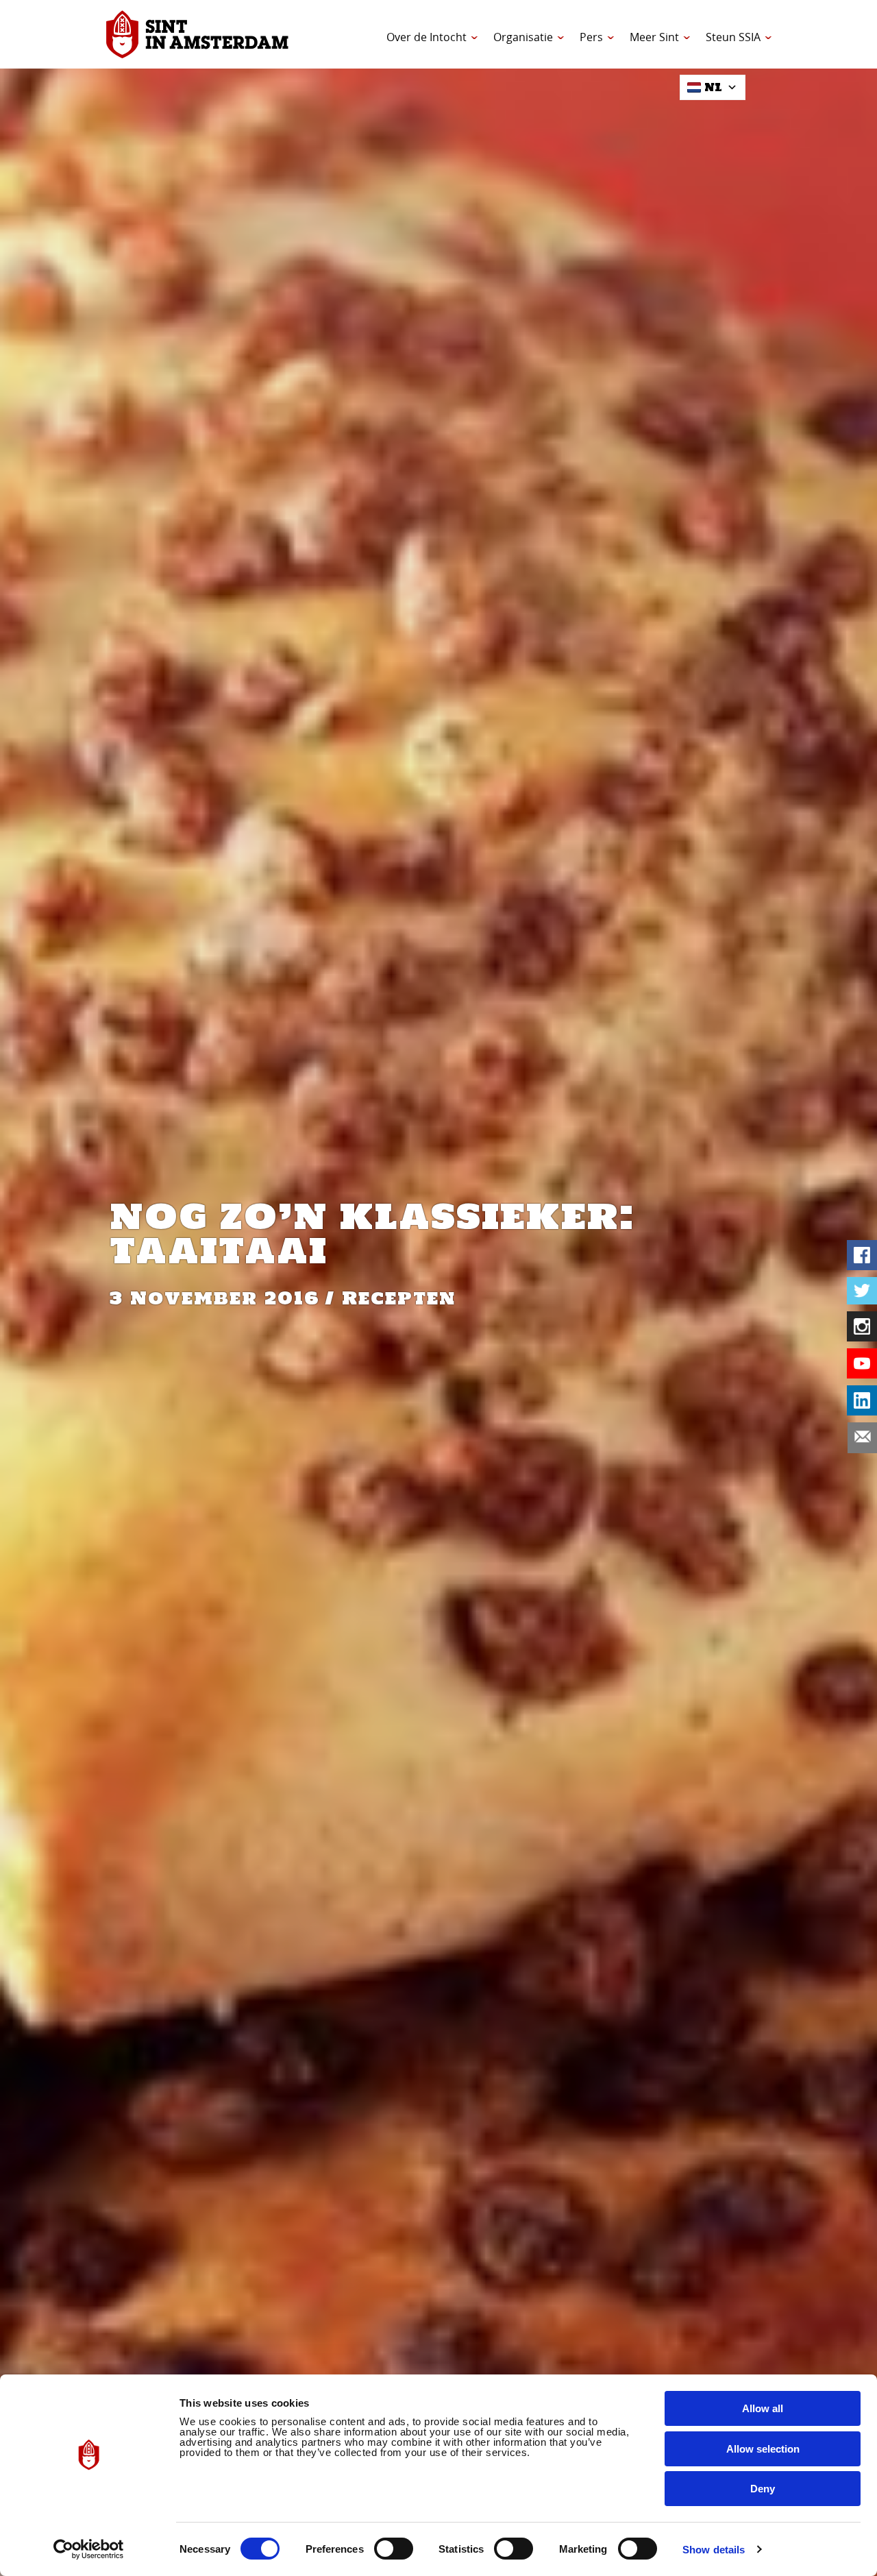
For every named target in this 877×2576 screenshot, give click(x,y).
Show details (714, 2550)
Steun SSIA (733, 37)
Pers (591, 37)
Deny (763, 2489)
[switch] (394, 2549)
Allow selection (763, 2449)
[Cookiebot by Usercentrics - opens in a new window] (89, 2549)
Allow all (763, 2408)
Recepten (399, 1298)
